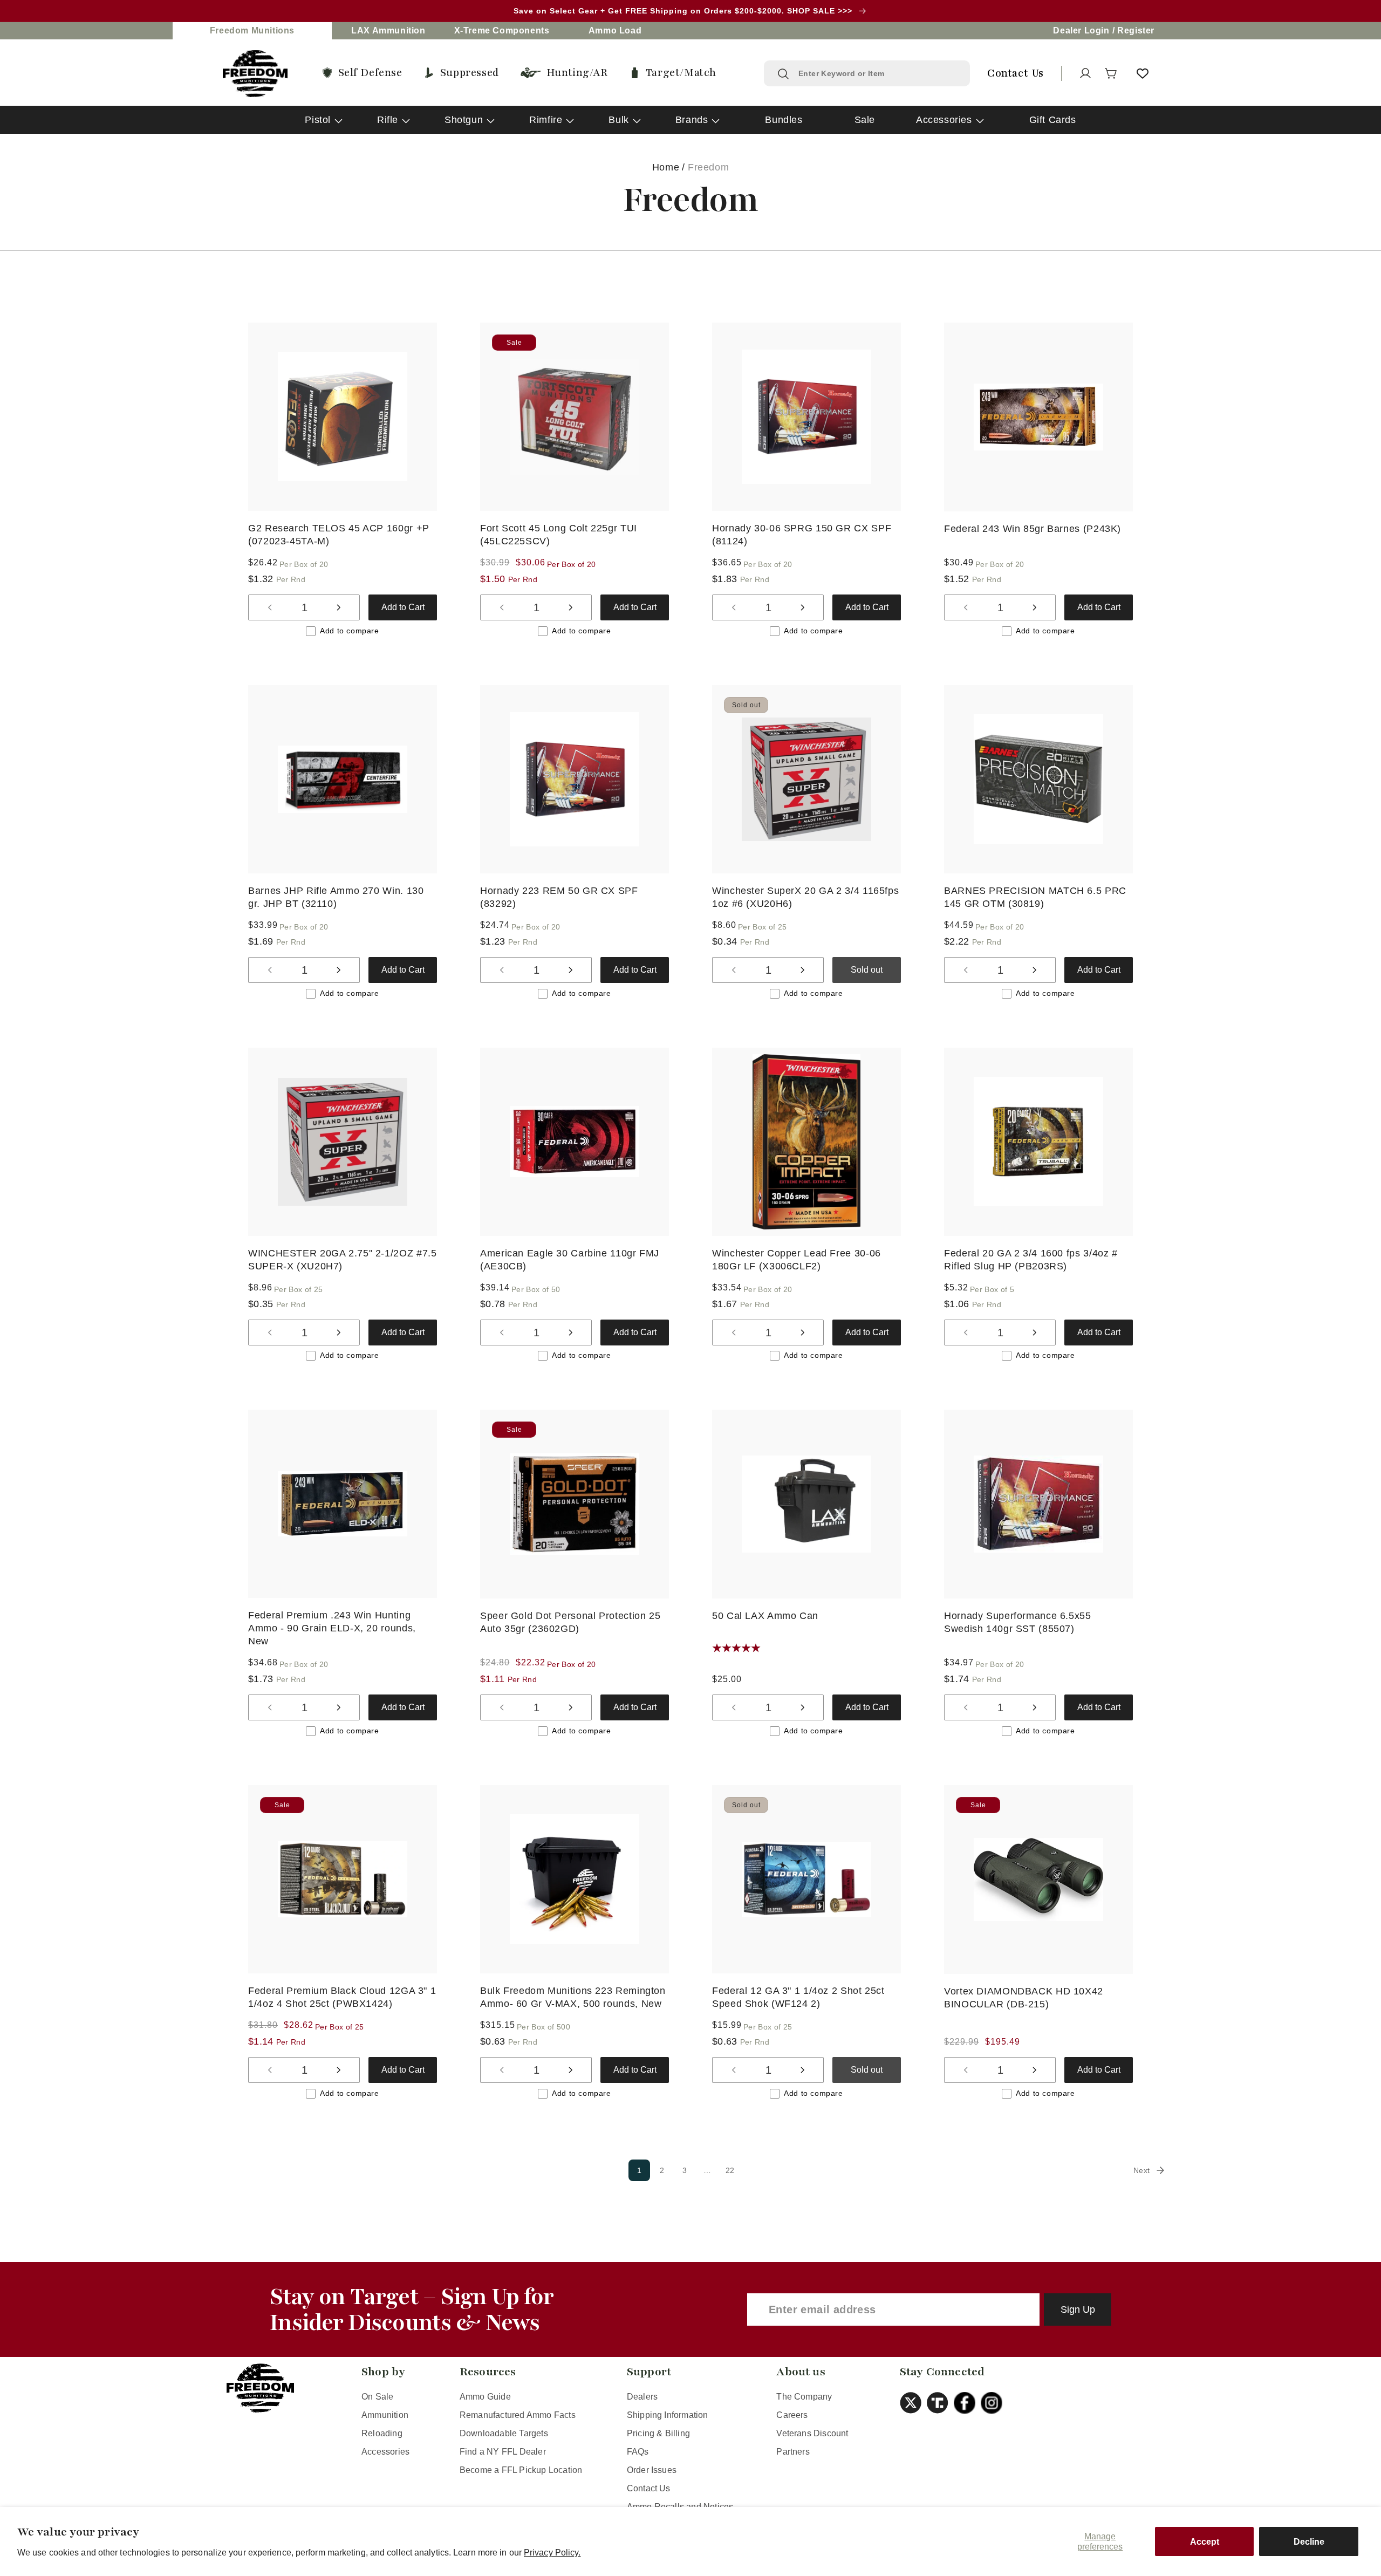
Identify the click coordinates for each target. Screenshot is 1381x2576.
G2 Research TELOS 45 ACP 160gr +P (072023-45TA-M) (339, 535)
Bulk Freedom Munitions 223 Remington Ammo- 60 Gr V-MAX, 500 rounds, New (573, 1997)
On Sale (377, 2397)
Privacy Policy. (552, 2553)
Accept (1205, 2542)
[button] (1111, 73)
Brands (692, 120)
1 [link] (640, 2170)
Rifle (388, 120)
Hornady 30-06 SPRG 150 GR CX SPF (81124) (802, 535)
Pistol (318, 120)
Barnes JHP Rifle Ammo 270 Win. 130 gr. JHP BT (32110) (336, 897)
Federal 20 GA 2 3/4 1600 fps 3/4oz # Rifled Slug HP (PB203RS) (1031, 1259)
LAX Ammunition (388, 30)
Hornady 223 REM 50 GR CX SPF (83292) (559, 897)
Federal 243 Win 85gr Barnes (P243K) (1033, 529)
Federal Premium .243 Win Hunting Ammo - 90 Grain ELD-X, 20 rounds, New (332, 1628)
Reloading (382, 2433)
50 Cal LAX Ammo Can (765, 1616)
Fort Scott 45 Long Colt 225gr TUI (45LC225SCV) (559, 535)
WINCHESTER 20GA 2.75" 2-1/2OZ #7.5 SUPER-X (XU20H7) (342, 1259)
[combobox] (877, 73)
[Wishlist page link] (1143, 73)
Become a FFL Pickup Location (521, 2470)
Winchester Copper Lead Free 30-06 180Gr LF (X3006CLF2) (797, 1259)
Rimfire (546, 120)
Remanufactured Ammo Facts (518, 2415)
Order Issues (652, 2470)
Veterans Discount (812, 2433)
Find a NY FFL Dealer (503, 2452)
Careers (792, 2415)
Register (1136, 30)
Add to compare (349, 631)
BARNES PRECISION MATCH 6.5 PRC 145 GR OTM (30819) (1035, 897)
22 (730, 2170)
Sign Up (1078, 2309)
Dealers (642, 2397)
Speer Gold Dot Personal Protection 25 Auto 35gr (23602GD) (570, 1622)
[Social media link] (913, 2403)
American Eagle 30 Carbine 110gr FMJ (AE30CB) (570, 1259)
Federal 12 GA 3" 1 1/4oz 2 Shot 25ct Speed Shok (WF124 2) (798, 1997)
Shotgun (464, 120)
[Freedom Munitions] (255, 74)
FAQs (638, 2452)
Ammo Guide (485, 2397)
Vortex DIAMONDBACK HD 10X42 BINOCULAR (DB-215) (1024, 1998)
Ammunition (385, 2415)
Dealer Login (1081, 30)
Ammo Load (615, 30)
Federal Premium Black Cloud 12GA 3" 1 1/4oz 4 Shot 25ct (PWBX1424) (342, 1997)
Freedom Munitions (252, 30)
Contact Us (649, 2488)
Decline (1309, 2542)
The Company (804, 2397)
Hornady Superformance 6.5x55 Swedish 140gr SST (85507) (1018, 1622)
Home (666, 167)
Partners (793, 2452)
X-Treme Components (502, 30)
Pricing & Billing (658, 2433)
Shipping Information (668, 2415)
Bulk (618, 120)
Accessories (944, 120)
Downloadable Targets (504, 2433)
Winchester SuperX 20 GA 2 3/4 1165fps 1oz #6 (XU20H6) (805, 897)
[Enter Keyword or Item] (783, 74)
